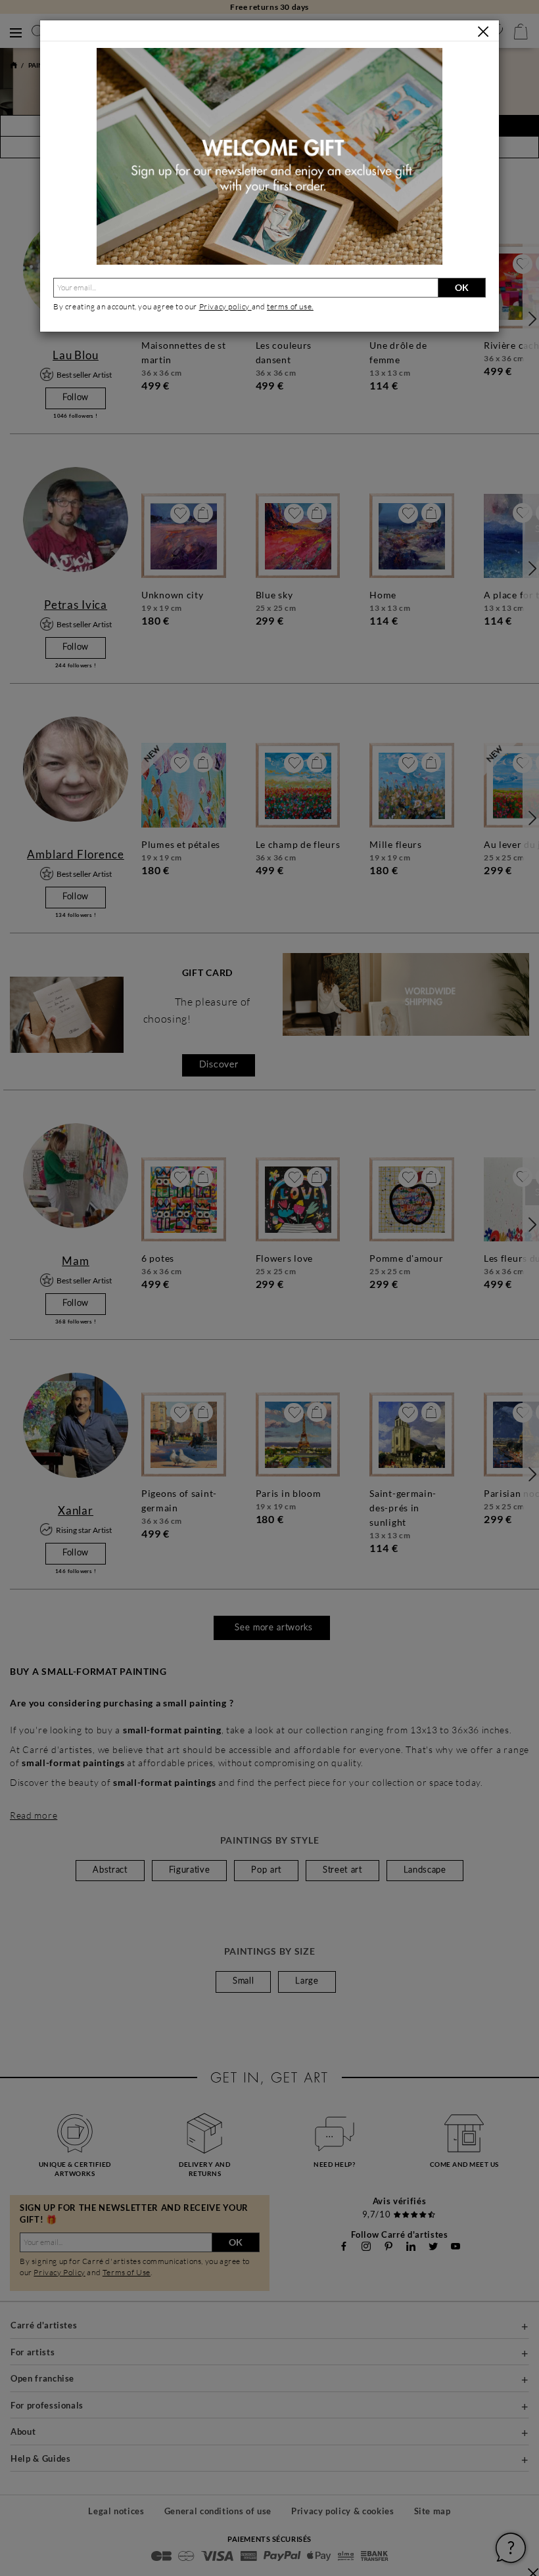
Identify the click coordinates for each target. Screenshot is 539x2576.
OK (462, 287)
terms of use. (290, 306)
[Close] (483, 32)
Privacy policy (225, 306)
